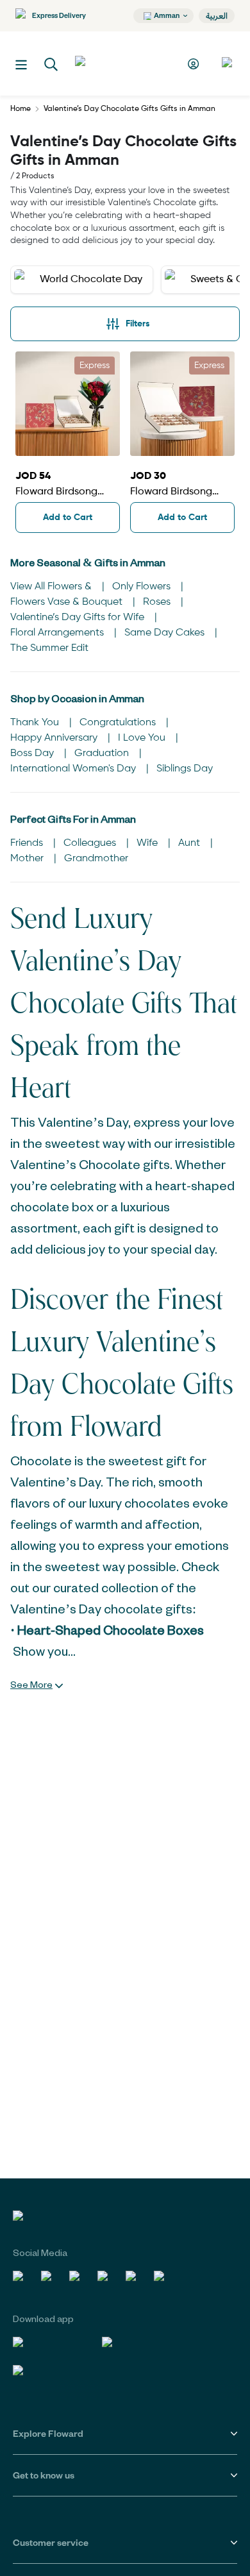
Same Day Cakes (166, 633)
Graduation (103, 753)
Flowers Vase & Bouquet (68, 602)
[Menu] (21, 65)
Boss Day (33, 753)
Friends (28, 843)
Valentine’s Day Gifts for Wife (79, 618)
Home (21, 109)
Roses (158, 602)
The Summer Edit (49, 648)
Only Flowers (143, 587)
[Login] (195, 64)
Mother (28, 859)
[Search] (51, 65)
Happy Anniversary (55, 738)
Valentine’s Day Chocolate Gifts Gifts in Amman (129, 109)
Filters (138, 324)
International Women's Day (74, 769)
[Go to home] (122, 63)
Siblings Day (185, 769)
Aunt (190, 843)
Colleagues (91, 843)
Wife (148, 843)
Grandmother (96, 859)
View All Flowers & (52, 587)
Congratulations (119, 723)
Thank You (36, 723)
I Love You (143, 738)
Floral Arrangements (58, 633)
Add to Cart (68, 518)
